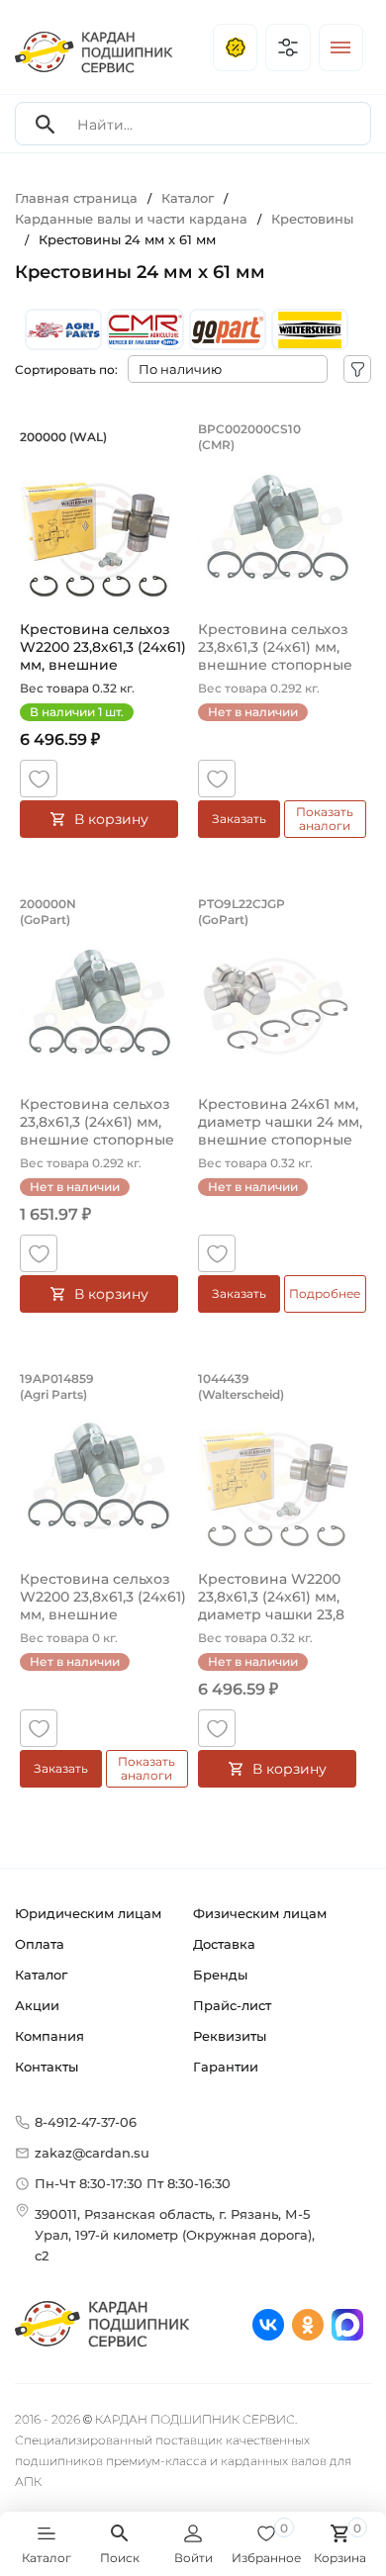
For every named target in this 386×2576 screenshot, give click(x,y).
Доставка (224, 1944)
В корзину (111, 819)
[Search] (46, 124)
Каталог (41, 1975)
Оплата (40, 1944)
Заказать (239, 819)
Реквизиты (230, 2036)
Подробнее (325, 1293)
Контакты (47, 2067)
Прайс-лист (232, 2005)
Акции (37, 2005)
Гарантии (226, 2067)
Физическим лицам (260, 1913)
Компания (49, 2036)
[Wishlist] (39, 779)
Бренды (220, 1975)
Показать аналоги (325, 819)
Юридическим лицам (88, 1913)
